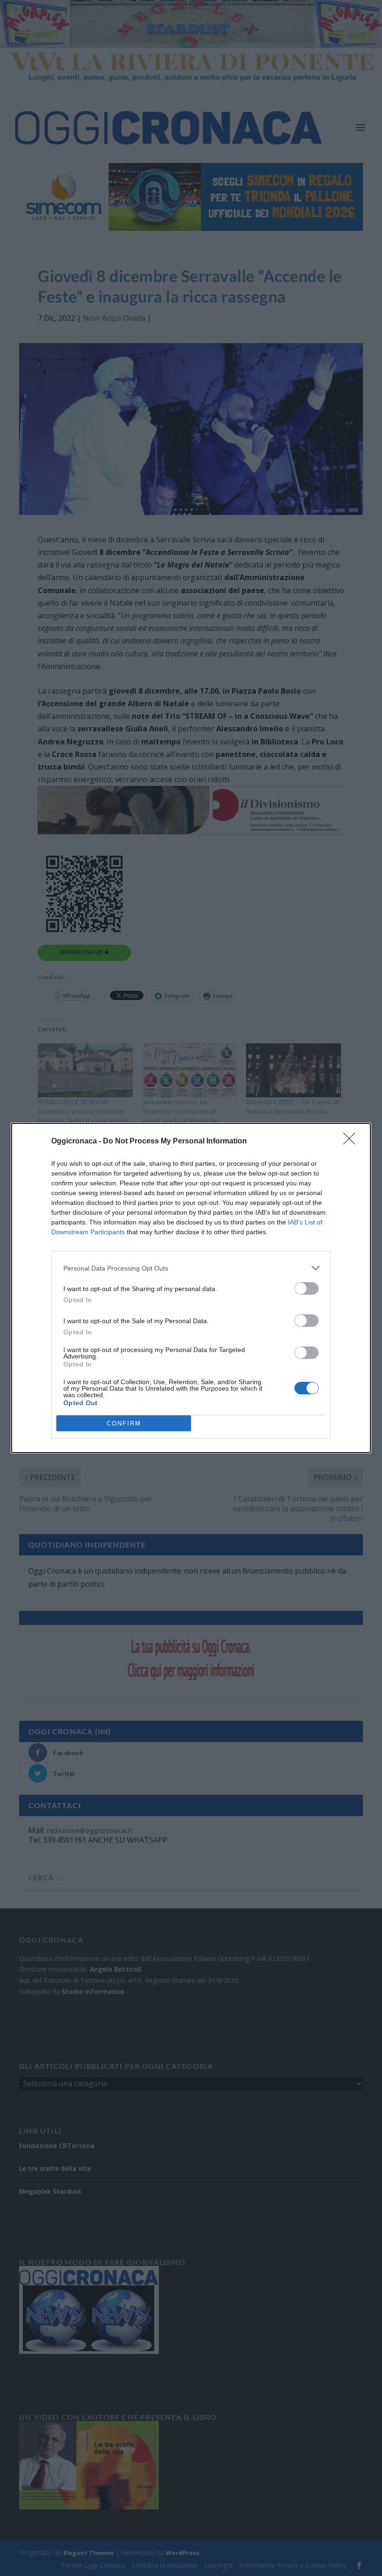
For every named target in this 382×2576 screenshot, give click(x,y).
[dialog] (191, 1288)
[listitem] (191, 1268)
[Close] (352, 1142)
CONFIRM (124, 1423)
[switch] (307, 1288)
